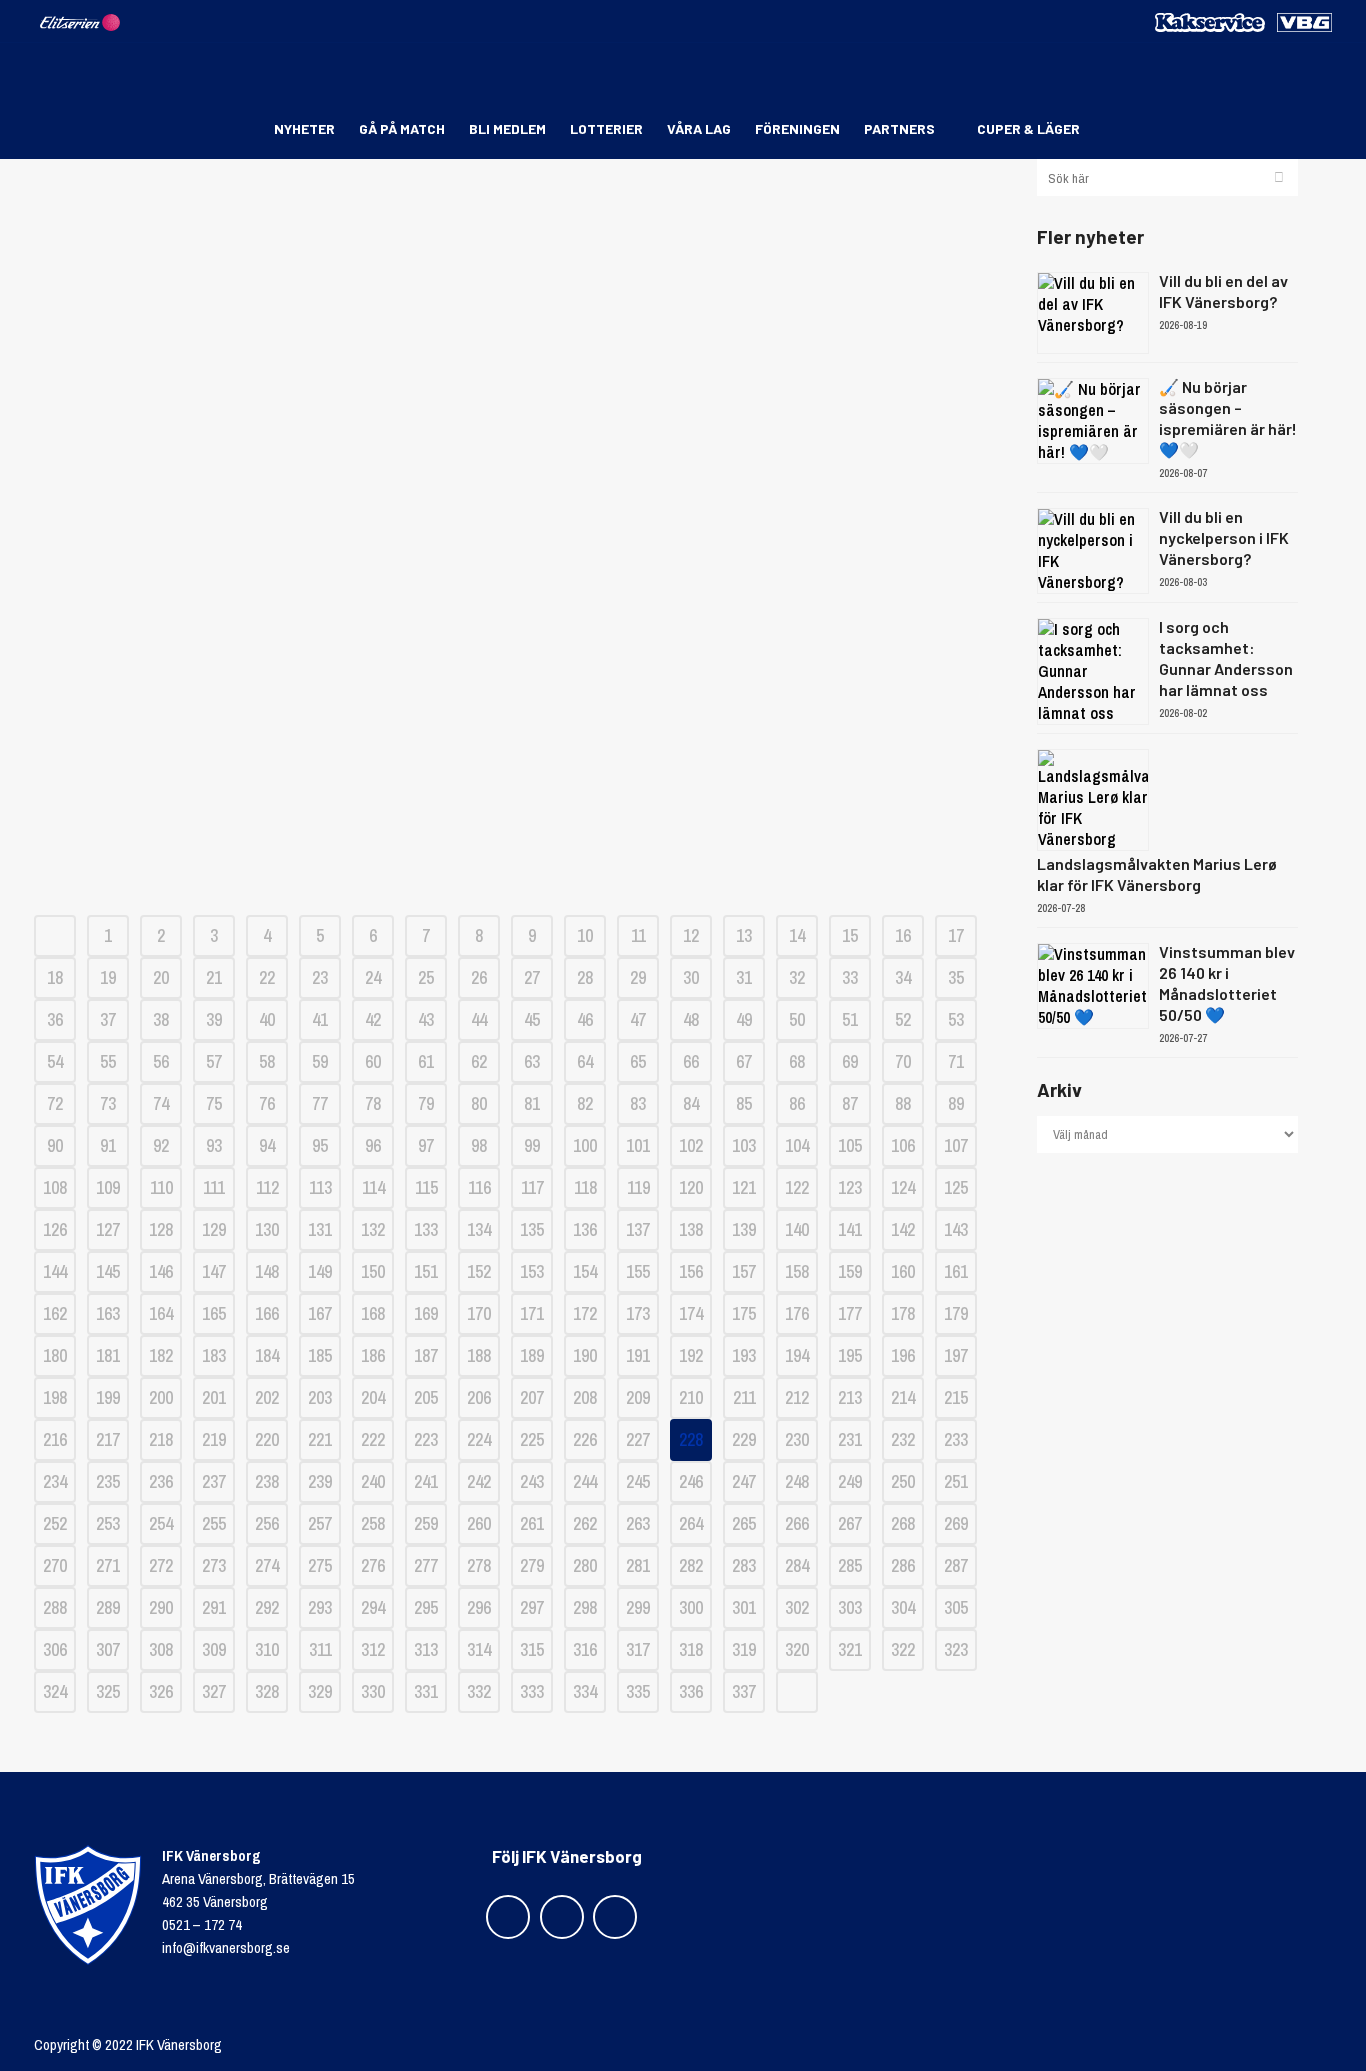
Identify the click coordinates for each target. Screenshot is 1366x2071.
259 (426, 1523)
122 (797, 1187)
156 (691, 1271)
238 (267, 1481)
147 (214, 1271)
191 (638, 1355)
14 (797, 935)
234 (55, 1481)
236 (161, 1481)
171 (532, 1313)
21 (214, 977)
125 (956, 1187)
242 (479, 1481)
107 (956, 1145)
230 (797, 1439)
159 (850, 1271)
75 (214, 1103)
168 (373, 1313)
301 (744, 1607)
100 (585, 1145)
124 (903, 1187)
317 (638, 1649)
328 (267, 1691)
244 (585, 1481)
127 (108, 1229)
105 (850, 1145)
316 (585, 1649)
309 (214, 1649)
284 (797, 1565)
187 (426, 1355)
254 (161, 1523)
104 (797, 1145)
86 (797, 1103)
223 (426, 1439)
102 (691, 1145)
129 (214, 1229)
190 (585, 1355)
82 (585, 1103)
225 (532, 1439)
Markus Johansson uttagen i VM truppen (521, 713)
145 (108, 1271)
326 (161, 1691)
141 (850, 1229)
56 (161, 1061)
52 (903, 1019)
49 (744, 1019)
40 (267, 1019)
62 (479, 1061)
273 (214, 1565)
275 (320, 1565)
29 (638, 977)
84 (691, 1103)
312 (373, 1649)
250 (903, 1481)
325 (108, 1691)
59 (320, 1061)
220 (267, 1439)
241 (426, 1481)
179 (956, 1313)
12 (691, 935)
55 (108, 1061)
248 (797, 1481)
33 (850, 977)
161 (956, 1271)
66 (691, 1061)
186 (373, 1355)
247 (744, 1481)
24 (373, 977)
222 (373, 1439)
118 (585, 1187)
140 (797, 1229)
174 (691, 1313)
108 (55, 1187)
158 (797, 1271)
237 (214, 1481)
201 (214, 1397)
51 (850, 1019)
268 (903, 1523)
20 (161, 977)
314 (479, 1649)
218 (161, 1439)
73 (108, 1103)
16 (903, 935)
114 (373, 1187)
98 (479, 1145)
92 (161, 1145)
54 (55, 1061)
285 (850, 1565)
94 (267, 1145)
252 (55, 1523)
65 (638, 1061)
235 (108, 1481)
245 (638, 1481)
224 (479, 1439)
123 (850, 1187)
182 (161, 1355)
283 (744, 1565)
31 (744, 977)
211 (744, 1397)
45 (532, 1019)
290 (161, 1607)
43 (426, 1019)
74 (161, 1103)
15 (850, 935)
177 (850, 1313)
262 (585, 1523)
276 (373, 1565)
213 (850, 1397)
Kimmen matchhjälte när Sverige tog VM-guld (521, 433)
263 (638, 1523)
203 (320, 1397)
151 (426, 1271)
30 (691, 977)
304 (903, 1607)
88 (903, 1103)
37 (108, 1019)
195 (850, 1355)
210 (691, 1397)
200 (161, 1397)
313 (426, 1649)
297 (532, 1607)
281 (638, 1565)
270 (55, 1565)
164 (161, 1313)
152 (479, 1271)
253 (108, 1523)
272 (161, 1565)
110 (161, 1187)
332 (479, 1691)
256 (267, 1523)
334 (585, 1691)
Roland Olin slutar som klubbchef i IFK (521, 573)
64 (585, 1061)
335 (638, 1691)
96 (373, 1145)
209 (638, 1397)
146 (161, 1271)
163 (108, 1313)
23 (320, 977)
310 (267, 1649)
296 (479, 1607)
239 (320, 1481)
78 (373, 1103)
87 (850, 1103)
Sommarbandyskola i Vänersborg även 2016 (521, 363)
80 (479, 1103)
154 (585, 1271)
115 (426, 1187)
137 (638, 1229)
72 (55, 1103)
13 (744, 935)
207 (532, 1397)
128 (161, 1229)
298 (585, 1607)
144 (55, 1271)
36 (55, 1019)
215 (956, 1397)
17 (956, 935)
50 (797, 1019)
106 (903, 1145)
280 (585, 1565)
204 (373, 1397)
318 (691, 1649)
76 (267, 1103)
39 (214, 1019)
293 (320, 1607)
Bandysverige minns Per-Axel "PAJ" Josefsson (520, 503)
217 (108, 1439)
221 (320, 1439)
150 (373, 1271)
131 (320, 1229)
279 (532, 1565)
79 (426, 1103)
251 (956, 1481)
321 (850, 1649)
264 (691, 1523)
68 (797, 1061)
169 (426, 1313)
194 (797, 1355)
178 (903, 1313)
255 (214, 1523)
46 (585, 1019)
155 (638, 1271)
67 (744, 1061)
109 (108, 1187)
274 (267, 1565)
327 (214, 1691)
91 (108, 1145)
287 (956, 1565)
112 (267, 1187)
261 (532, 1523)
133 (426, 1229)
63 (532, 1061)
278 (479, 1565)
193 (744, 1355)
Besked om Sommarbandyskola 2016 (521, 643)
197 (956, 1355)
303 (850, 1607)
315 (532, 1649)
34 (903, 977)
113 (320, 1187)
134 (479, 1229)
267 (850, 1523)
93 (214, 1145)
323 (956, 1649)
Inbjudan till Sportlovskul (520, 853)
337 (744, 1691)
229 (744, 1439)
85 (744, 1103)
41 (320, 1019)
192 (691, 1355)
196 (903, 1355)
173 (638, 1313)
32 (797, 977)
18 (55, 977)
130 (267, 1229)
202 (267, 1397)
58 (267, 1061)
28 (585, 977)
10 (585, 935)
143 (956, 1229)
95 (320, 1145)
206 (479, 1397)
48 (691, 1019)
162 (55, 1313)
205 (426, 1397)
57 (214, 1061)
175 (744, 1313)
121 (744, 1187)
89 (956, 1103)
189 (532, 1355)
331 (426, 1691)
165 (214, 1313)
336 (691, 1691)
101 (638, 1145)
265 (744, 1523)
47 (638, 1019)
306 (55, 1649)
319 (744, 1649)
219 (214, 1439)
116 (479, 1187)
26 (479, 977)
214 (903, 1397)
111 (214, 1187)
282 (691, 1565)
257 (320, 1523)
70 (903, 1061)
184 (267, 1355)
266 (797, 1523)
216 (55, 1439)
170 (479, 1313)
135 (532, 1229)
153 (532, 1271)
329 (320, 1691)
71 (956, 1061)
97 (426, 1145)
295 (426, 1607)
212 (797, 1397)
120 (691, 1187)
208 (585, 1397)
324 (55, 1691)
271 (108, 1565)
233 (956, 1439)
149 (320, 1271)
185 (320, 1355)
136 (585, 1229)
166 (267, 1313)
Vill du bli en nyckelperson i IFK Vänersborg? (1224, 537)
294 (373, 1607)
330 (373, 1691)
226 (585, 1439)
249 (850, 1481)
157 (744, 1271)
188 (479, 1355)
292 (267, 1607)
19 (108, 977)
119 (638, 1187)
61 (426, 1061)
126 (55, 1229)
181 (108, 1355)
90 (55, 1145)
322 (903, 1649)
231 (850, 1439)
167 (320, 1313)
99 (532, 1145)
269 (956, 1523)
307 (108, 1649)
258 (373, 1523)
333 (532, 1691)
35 (956, 977)
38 (161, 1019)
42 (373, 1019)
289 (108, 1607)
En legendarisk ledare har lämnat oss (520, 783)
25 (426, 977)
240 (373, 1481)
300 (691, 1607)
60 (373, 1061)
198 (55, 1397)
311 (320, 1649)
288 (55, 1607)
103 (744, 1145)
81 (532, 1103)
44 (479, 1019)
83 (638, 1103)
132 (373, 1229)
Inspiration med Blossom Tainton (521, 293)
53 (956, 1019)
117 (532, 1187)
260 (479, 1523)
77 (320, 1103)
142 (903, 1229)
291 (214, 1607)
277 (426, 1565)
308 (161, 1649)
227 (638, 1439)
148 (267, 1271)
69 (850, 1061)
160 (903, 1271)
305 (956, 1607)
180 (55, 1355)
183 (214, 1355)
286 (903, 1565)
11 (638, 935)
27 (532, 977)
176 (797, 1313)
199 (108, 1397)
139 (744, 1229)
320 (797, 1649)
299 (638, 1607)
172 (585, 1313)
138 (691, 1229)
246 (691, 1481)
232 (903, 1439)
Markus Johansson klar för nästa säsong (520, 223)
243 (532, 1481)
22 (267, 977)
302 (797, 1607)
